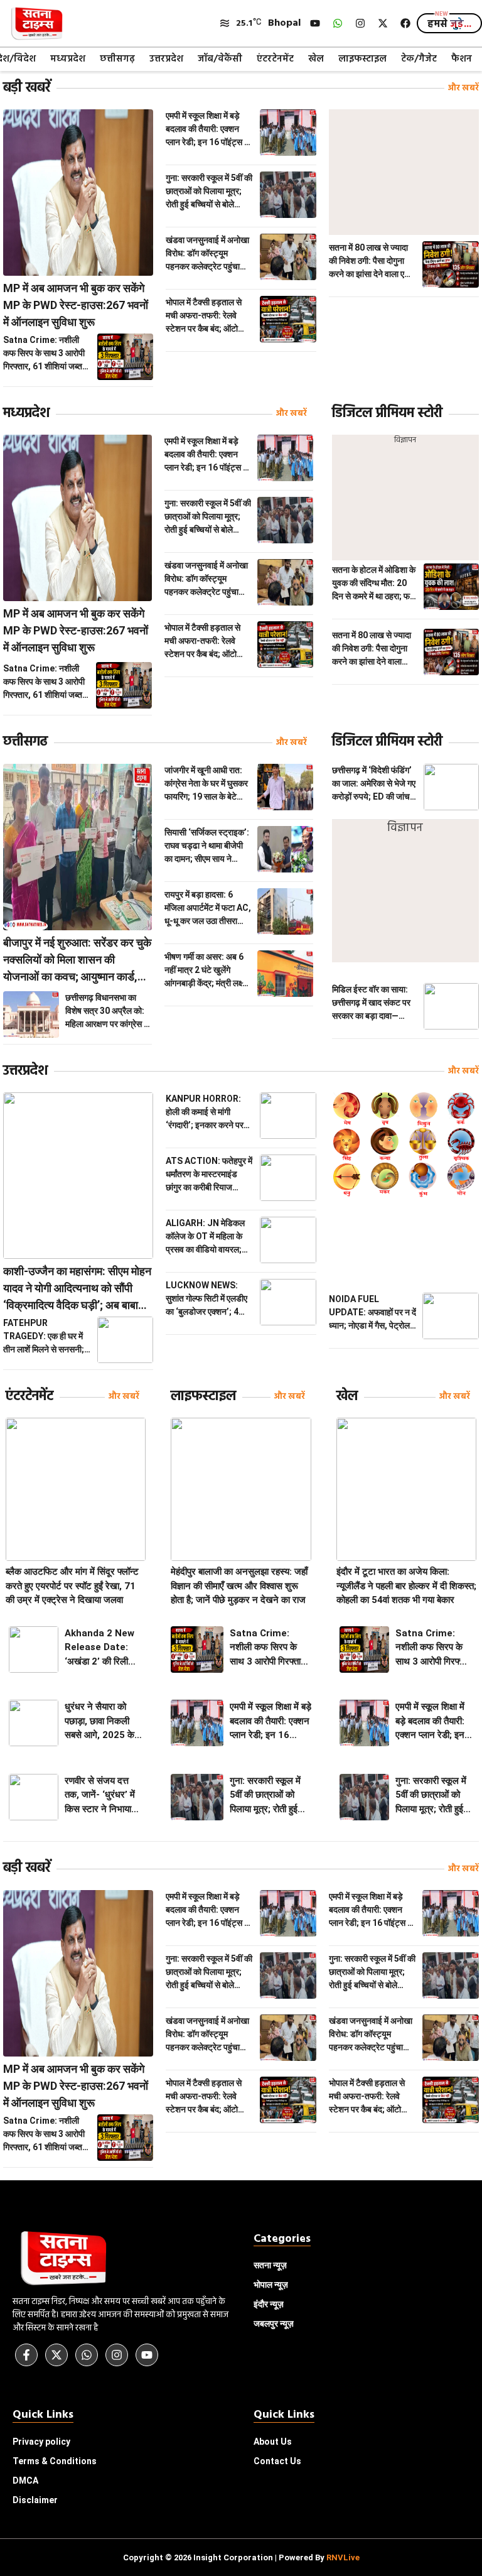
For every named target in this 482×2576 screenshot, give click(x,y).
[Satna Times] (36, 24)
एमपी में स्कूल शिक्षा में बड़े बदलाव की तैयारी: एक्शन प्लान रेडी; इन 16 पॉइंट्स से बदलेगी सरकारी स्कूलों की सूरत (208, 130)
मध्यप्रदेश (68, 59)
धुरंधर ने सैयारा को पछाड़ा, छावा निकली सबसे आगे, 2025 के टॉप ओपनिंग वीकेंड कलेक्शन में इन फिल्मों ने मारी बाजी (100, 1722)
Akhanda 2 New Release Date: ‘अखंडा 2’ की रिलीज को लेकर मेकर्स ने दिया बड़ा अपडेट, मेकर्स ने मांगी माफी (102, 1648)
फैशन (462, 59)
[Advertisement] (404, 172)
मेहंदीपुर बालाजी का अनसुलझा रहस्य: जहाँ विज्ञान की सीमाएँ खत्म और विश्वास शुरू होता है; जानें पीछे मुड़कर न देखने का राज (239, 1586)
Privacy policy (41, 2442)
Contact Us (277, 2461)
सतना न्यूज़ (270, 2265)
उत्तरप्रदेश (166, 59)
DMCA (25, 2481)
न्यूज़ (271, 2285)
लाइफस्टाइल (362, 59)
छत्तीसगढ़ (117, 59)
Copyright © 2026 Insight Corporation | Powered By (241, 2557)
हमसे (449, 24)
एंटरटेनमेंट (275, 59)
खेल (316, 59)
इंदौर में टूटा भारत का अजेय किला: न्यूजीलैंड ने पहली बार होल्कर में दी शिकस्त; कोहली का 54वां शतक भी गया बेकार (406, 1586)
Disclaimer (35, 2500)
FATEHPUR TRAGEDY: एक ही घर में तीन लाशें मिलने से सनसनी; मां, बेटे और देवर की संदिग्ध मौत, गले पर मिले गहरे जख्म (44, 1337)
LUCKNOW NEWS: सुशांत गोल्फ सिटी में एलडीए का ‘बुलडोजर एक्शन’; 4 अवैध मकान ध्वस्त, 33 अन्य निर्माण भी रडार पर (208, 1299)
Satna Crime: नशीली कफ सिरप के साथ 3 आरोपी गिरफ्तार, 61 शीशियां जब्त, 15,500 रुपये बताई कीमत (44, 354)
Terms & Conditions (55, 2461)
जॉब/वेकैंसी (220, 59)
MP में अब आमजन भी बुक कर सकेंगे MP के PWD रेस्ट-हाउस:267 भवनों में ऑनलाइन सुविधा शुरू (76, 305)
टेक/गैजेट (419, 59)
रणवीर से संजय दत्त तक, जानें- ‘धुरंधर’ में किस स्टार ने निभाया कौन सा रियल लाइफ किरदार (100, 1796)
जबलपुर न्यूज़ (274, 2323)
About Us (273, 2442)
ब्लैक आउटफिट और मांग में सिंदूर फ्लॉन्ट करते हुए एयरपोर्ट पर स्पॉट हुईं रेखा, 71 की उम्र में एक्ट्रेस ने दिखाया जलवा (72, 1586)
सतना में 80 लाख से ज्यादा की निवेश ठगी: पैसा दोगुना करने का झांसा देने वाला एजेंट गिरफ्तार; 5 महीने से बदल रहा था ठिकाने (372, 262)
